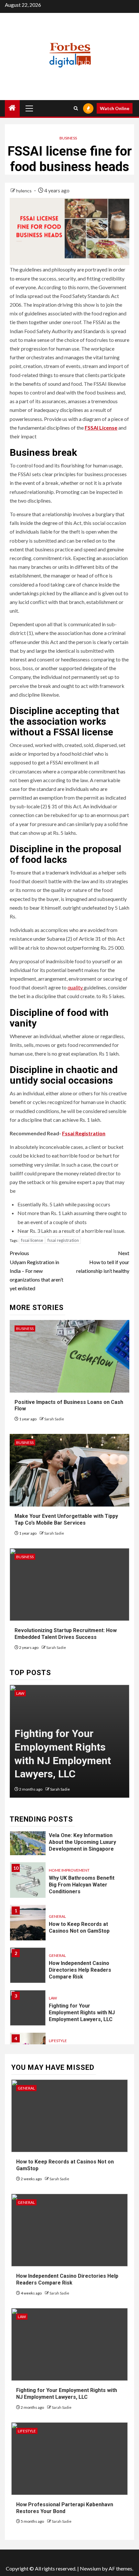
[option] (69, 1744)
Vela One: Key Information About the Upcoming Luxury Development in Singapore (82, 1842)
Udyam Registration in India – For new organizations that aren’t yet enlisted (37, 1271)
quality (76, 987)
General (57, 1916)
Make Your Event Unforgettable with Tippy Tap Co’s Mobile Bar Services (66, 1519)
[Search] (76, 108)
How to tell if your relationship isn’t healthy (103, 1262)
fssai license (32, 1240)
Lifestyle (58, 2041)
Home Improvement (69, 1870)
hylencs (24, 191)
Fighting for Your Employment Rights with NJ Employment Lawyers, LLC (82, 2013)
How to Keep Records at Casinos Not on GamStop (79, 1927)
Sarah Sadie (54, 1419)
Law (20, 1693)
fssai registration (63, 1240)
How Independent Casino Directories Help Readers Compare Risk (80, 1970)
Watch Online (115, 108)
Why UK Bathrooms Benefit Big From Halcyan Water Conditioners (82, 1885)
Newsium (90, 2568)
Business (68, 138)
